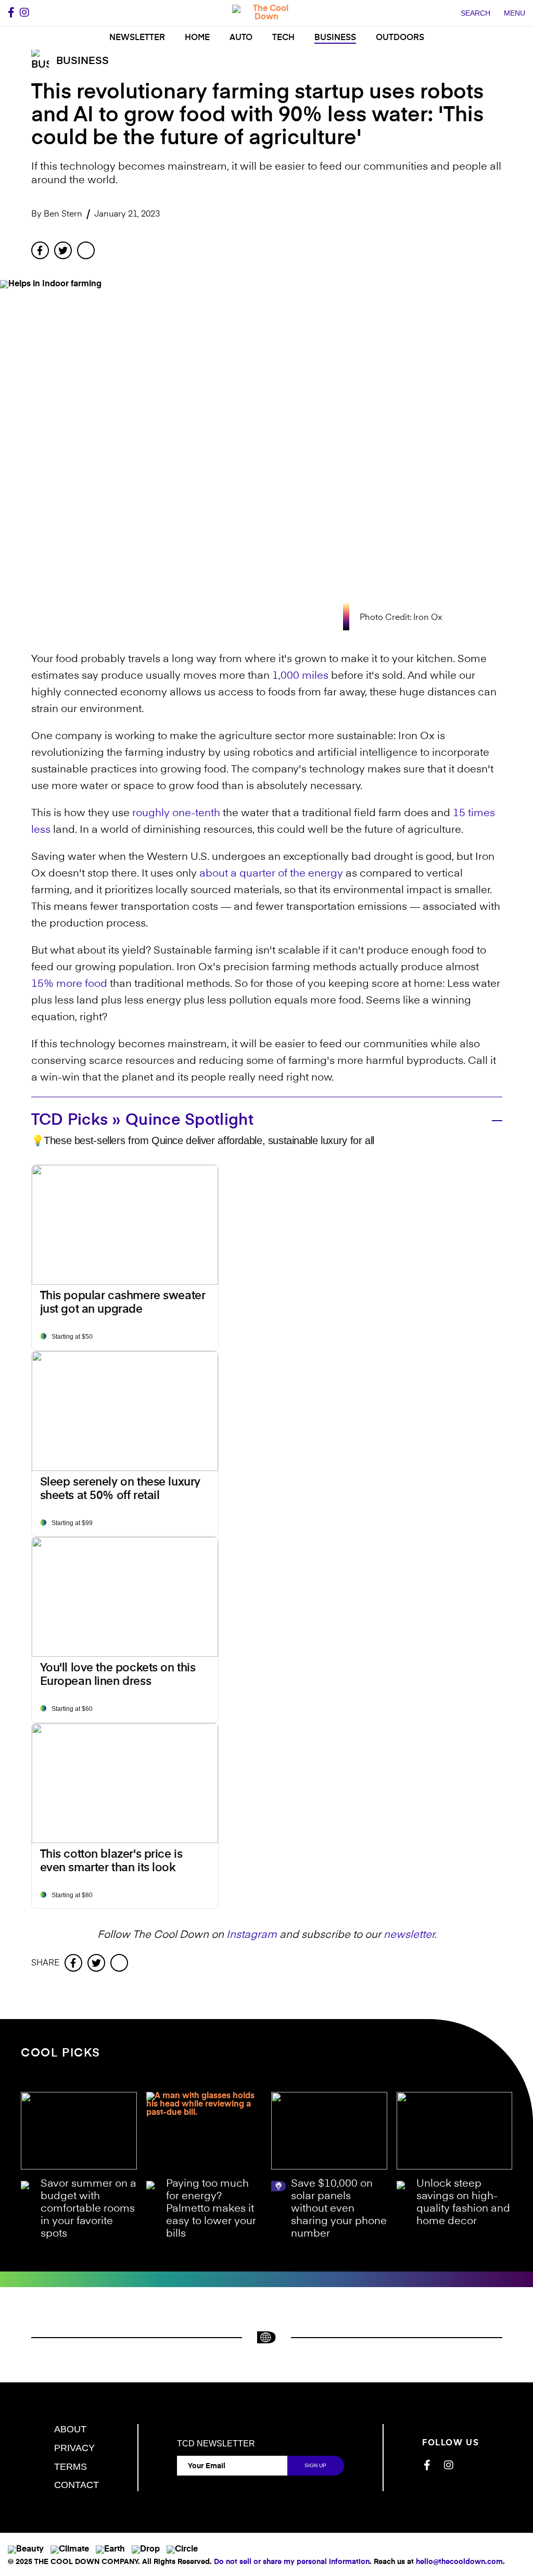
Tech (283, 38)
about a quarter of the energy (271, 874)
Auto (241, 38)
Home (197, 38)
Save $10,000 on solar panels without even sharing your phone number (339, 2209)
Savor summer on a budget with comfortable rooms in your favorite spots (88, 2209)
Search (475, 13)
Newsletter (137, 38)
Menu (515, 13)
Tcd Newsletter (216, 2444)
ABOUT (70, 2429)
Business (335, 38)
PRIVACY (74, 2448)
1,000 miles (300, 676)
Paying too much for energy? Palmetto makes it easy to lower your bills (211, 2209)
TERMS (71, 2467)
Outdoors (400, 38)
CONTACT (77, 2485)
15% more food (69, 984)
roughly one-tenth (176, 814)
